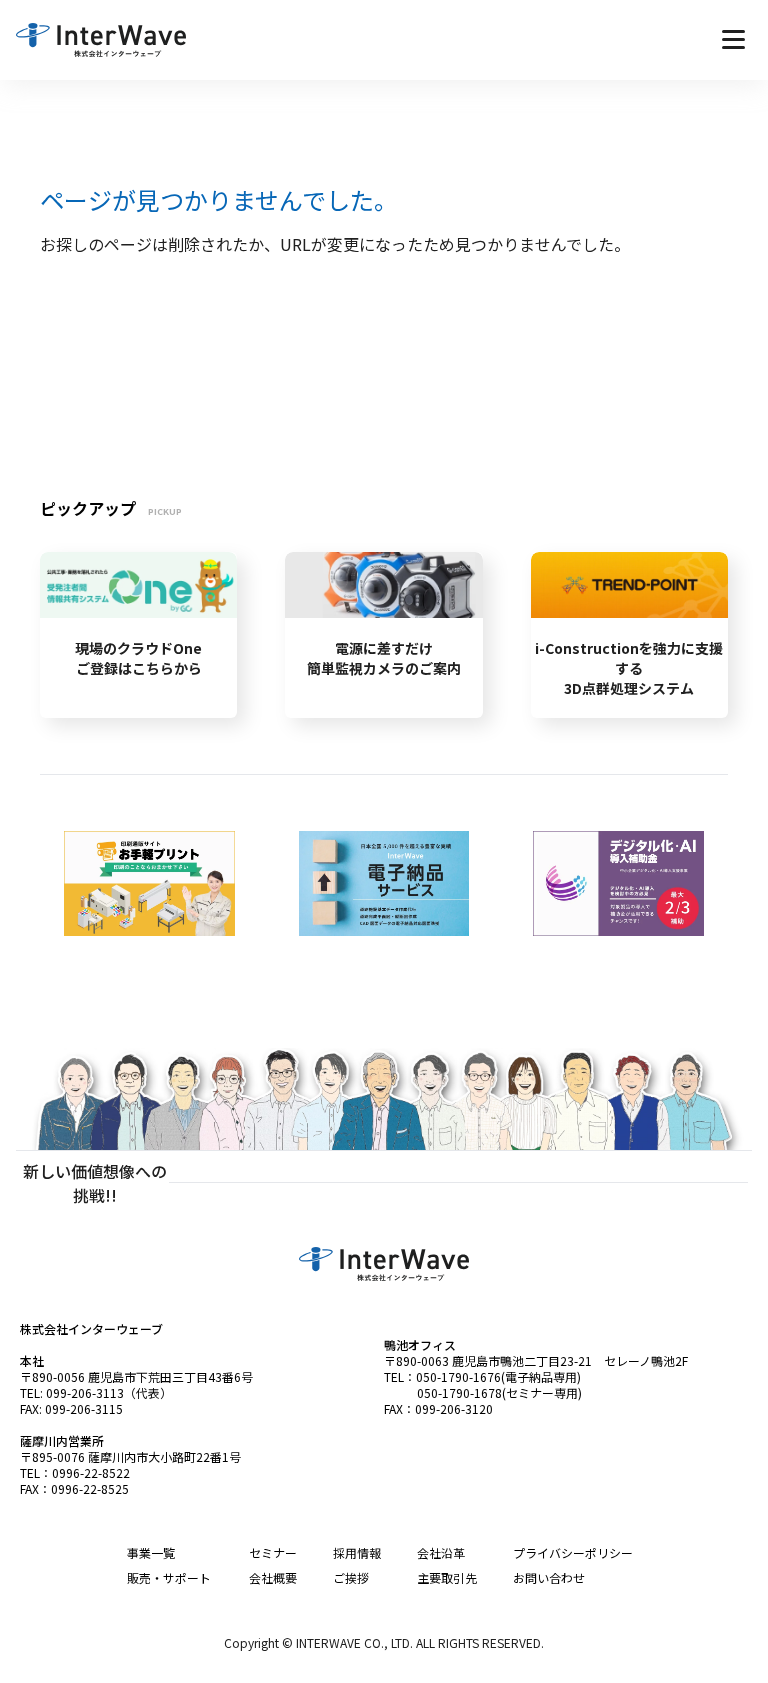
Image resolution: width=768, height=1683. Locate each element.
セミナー (273, 1552)
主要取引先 (447, 1577)
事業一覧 (151, 1552)
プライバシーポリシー (573, 1552)
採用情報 (357, 1552)
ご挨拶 (351, 1577)
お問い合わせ (549, 1577)
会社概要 (273, 1577)
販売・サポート (169, 1577)
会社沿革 (441, 1552)
